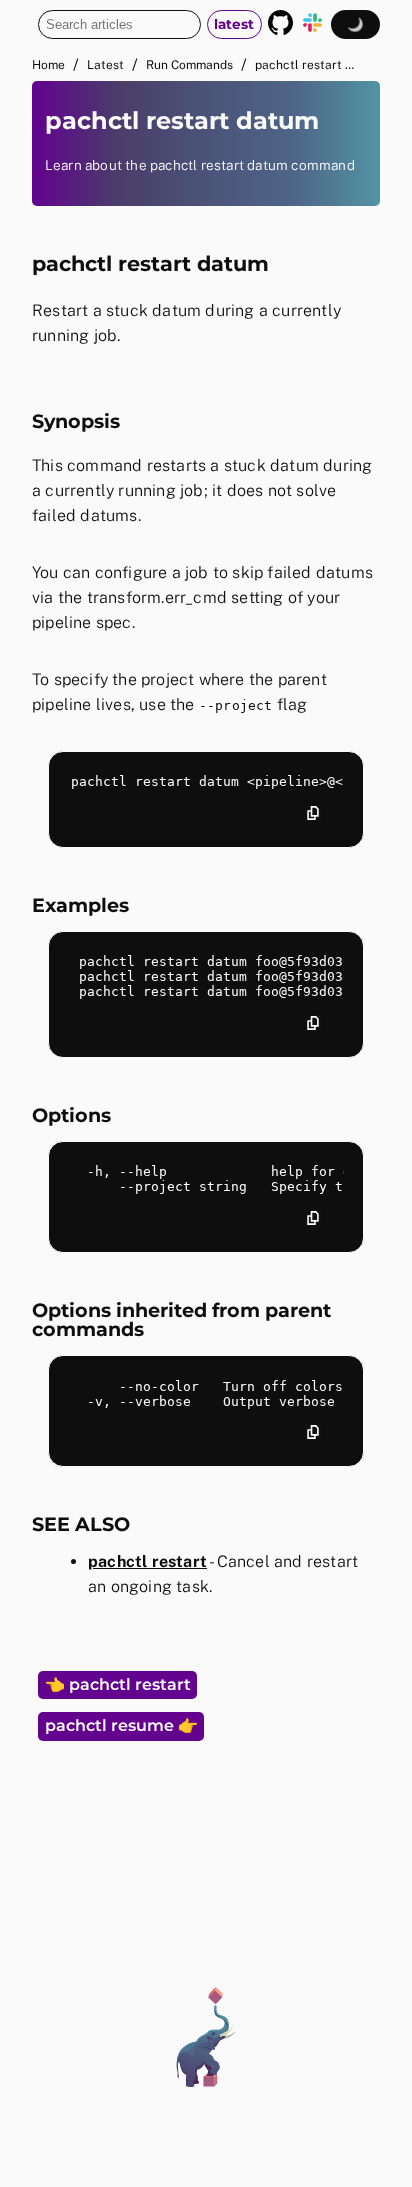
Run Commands (189, 65)
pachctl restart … (304, 65)
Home (48, 65)
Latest (105, 65)
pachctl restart (147, 1561)
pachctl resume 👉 (121, 1725)
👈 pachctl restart (118, 1684)
